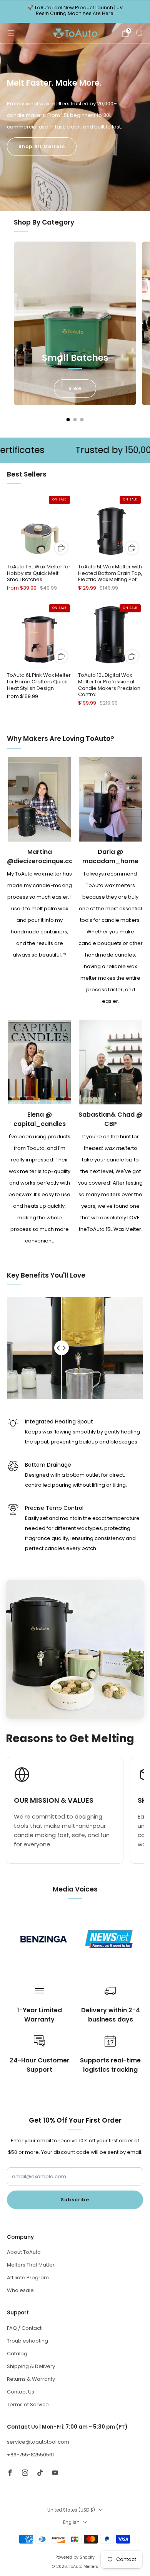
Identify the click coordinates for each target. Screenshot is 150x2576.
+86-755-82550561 (30, 2455)
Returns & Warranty (31, 2379)
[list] (75, 1939)
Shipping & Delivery (31, 2366)
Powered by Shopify (75, 2557)
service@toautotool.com (38, 2442)
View (75, 388)
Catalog (17, 2354)
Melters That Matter (31, 2265)
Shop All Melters (42, 146)
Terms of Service (28, 2404)
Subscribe (75, 2200)
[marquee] (75, 450)
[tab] (68, 420)
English (71, 2522)
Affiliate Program (28, 2278)
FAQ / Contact (24, 2328)
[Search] (139, 33)
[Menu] (11, 33)
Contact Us (21, 2392)
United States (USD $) (71, 2510)
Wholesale (20, 2290)
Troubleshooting (27, 2341)
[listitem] (75, 12)
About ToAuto (24, 2252)
